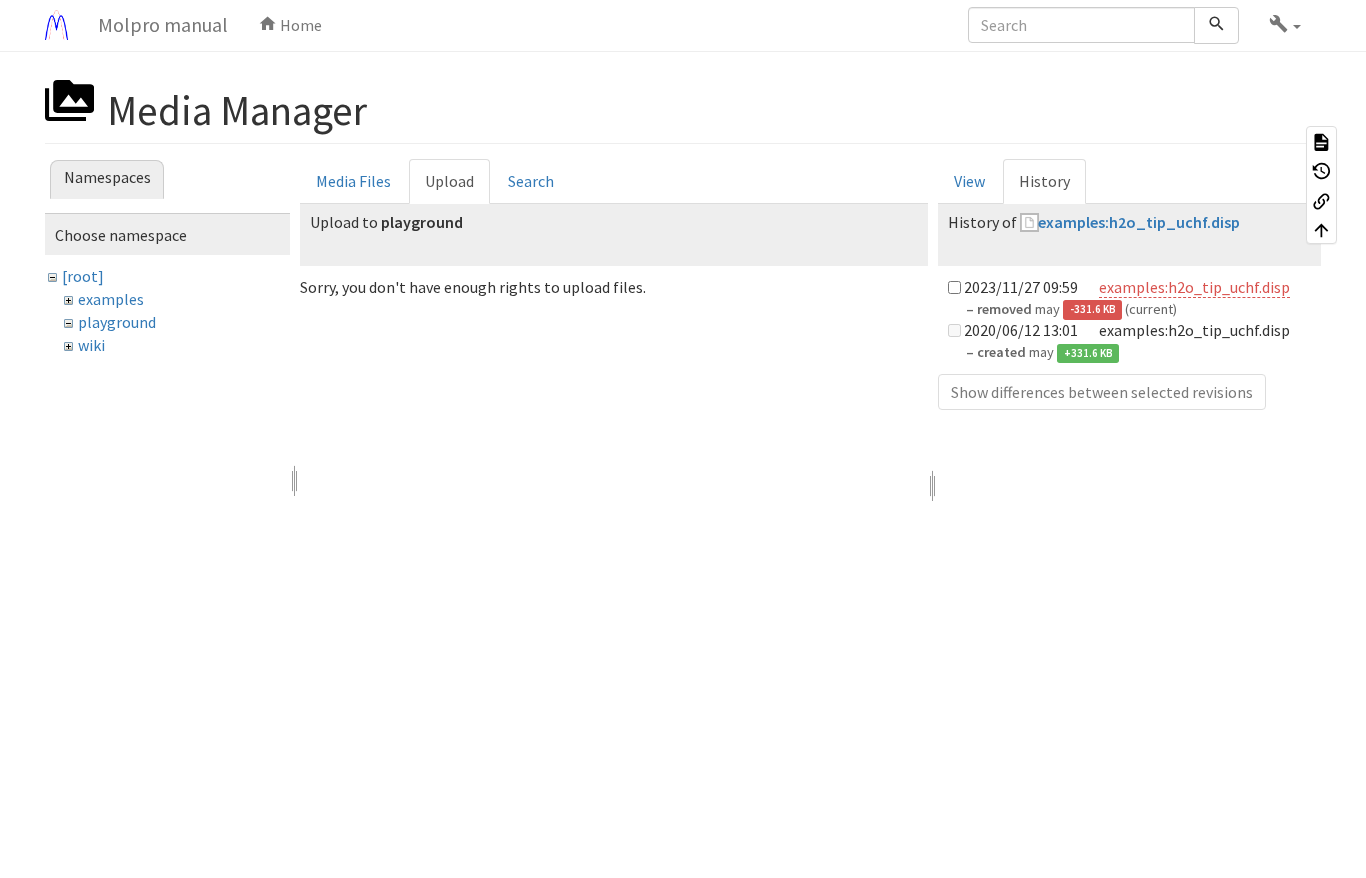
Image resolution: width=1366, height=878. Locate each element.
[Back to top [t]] (1321, 230)
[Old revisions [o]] (1321, 171)
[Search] (1216, 25)
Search (531, 181)
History (1044, 181)
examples (111, 299)
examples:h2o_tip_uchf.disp (1139, 222)
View (969, 181)
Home (299, 25)
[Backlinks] (1321, 200)
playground (117, 322)
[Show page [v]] (1321, 141)
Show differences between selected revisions (1102, 392)
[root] (83, 276)
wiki (91, 345)
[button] (1285, 25)
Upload (449, 181)
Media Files (353, 181)
